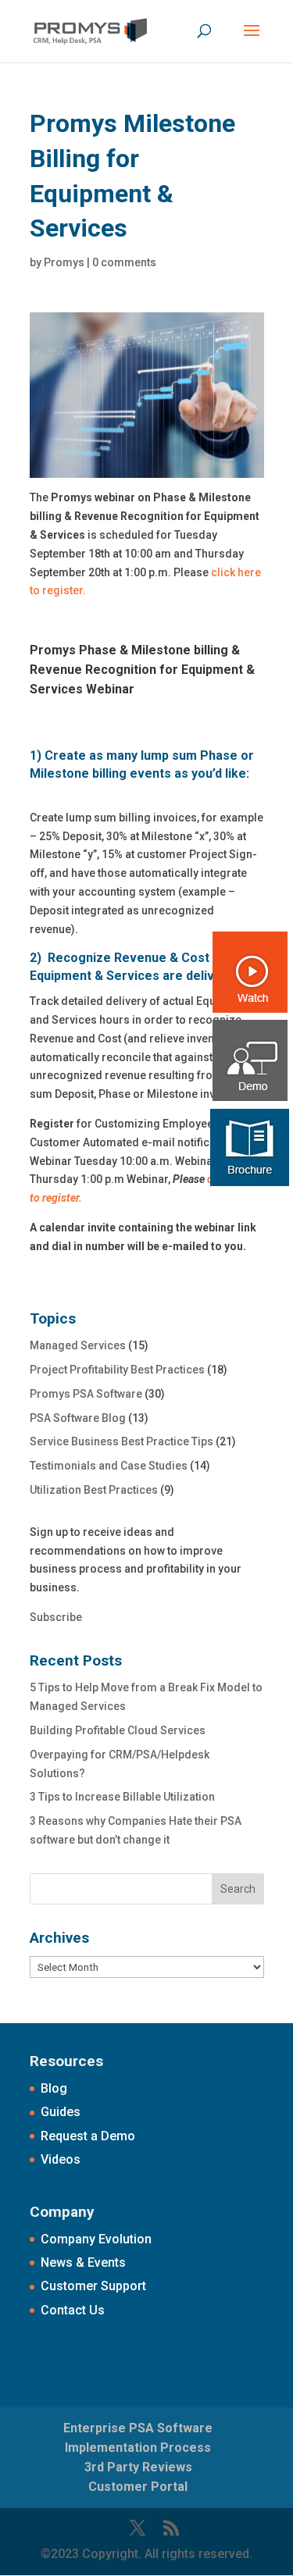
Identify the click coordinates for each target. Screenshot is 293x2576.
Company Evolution (96, 2239)
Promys (64, 262)
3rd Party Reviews (138, 2467)
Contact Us (73, 2310)
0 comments (124, 262)
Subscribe (56, 1617)
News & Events (83, 2262)
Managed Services (78, 1345)
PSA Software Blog (78, 1418)
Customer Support (93, 2286)
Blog (54, 2088)
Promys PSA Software (86, 1394)
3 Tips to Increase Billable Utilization (122, 1797)
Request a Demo (88, 2136)
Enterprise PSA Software (138, 2428)
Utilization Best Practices (94, 1490)
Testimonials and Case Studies (109, 1466)
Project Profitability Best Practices (117, 1370)
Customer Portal (138, 2487)
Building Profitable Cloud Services (118, 1730)
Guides (61, 2112)
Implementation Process (138, 2448)
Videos (61, 2159)
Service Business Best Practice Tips (121, 1441)
